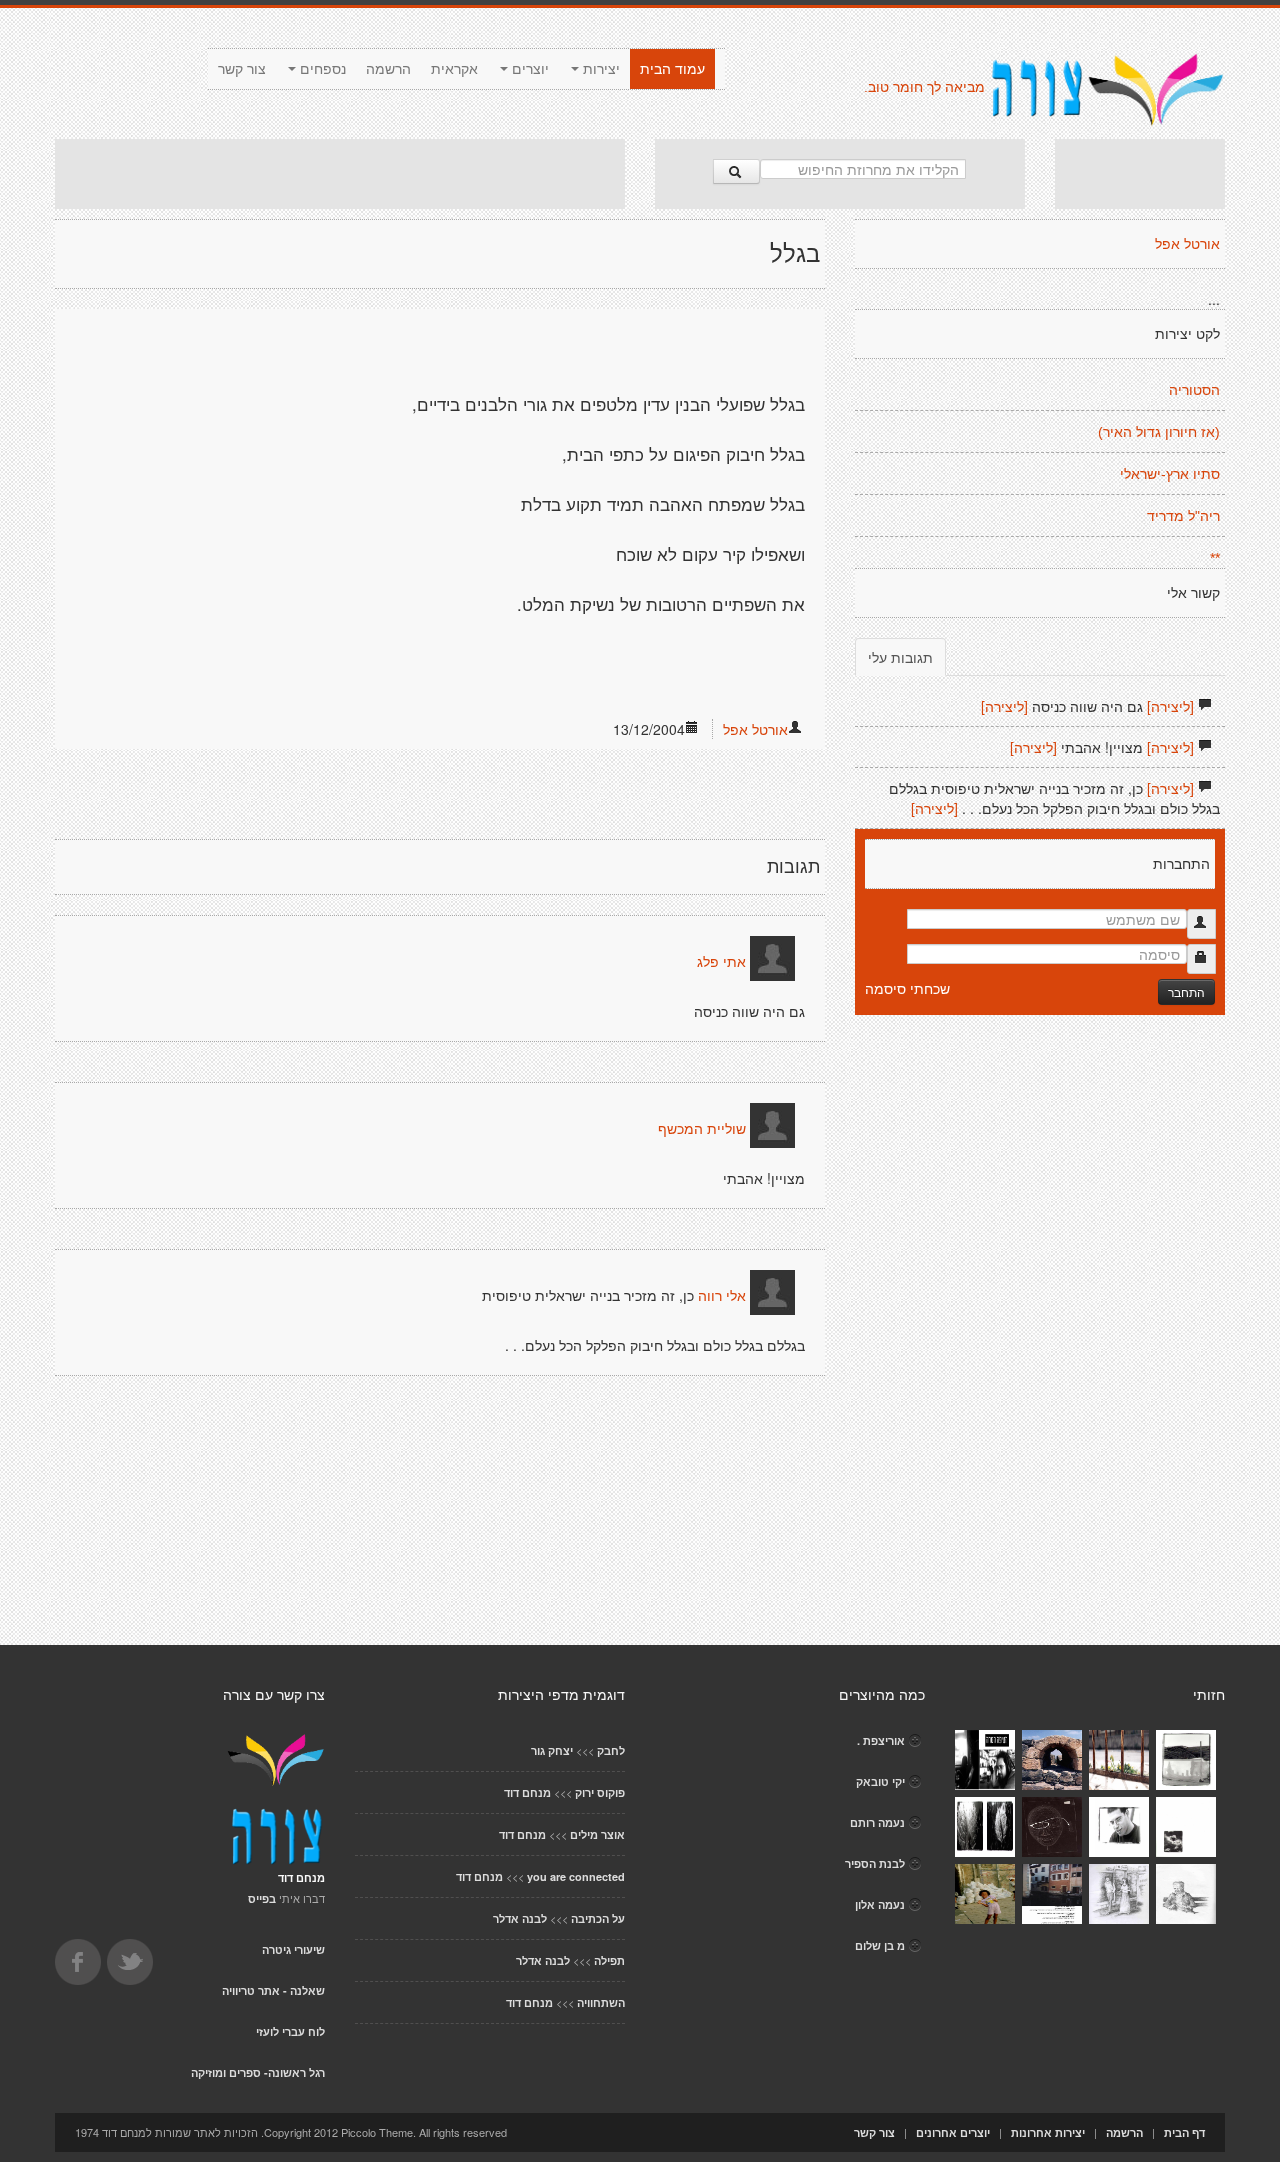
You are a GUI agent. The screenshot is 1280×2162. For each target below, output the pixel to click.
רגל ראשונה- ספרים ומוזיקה (258, 2072)
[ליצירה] (1170, 706)
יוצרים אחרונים (953, 2132)
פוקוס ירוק (600, 1792)
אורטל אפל (755, 729)
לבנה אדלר (520, 1918)
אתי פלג (721, 962)
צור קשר (242, 69)
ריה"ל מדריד (1183, 516)
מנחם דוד (527, 1792)
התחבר (1186, 991)
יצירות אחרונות (1048, 2132)
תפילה (609, 1960)
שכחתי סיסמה (907, 988)
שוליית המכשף (702, 1129)
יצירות (599, 69)
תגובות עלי (900, 657)
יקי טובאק (880, 1781)
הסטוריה (1194, 390)
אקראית (454, 69)
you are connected (576, 1876)
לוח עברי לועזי (290, 2031)
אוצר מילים (597, 1834)
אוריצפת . (881, 1740)
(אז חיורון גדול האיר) (1159, 432)
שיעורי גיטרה (293, 1949)
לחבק (611, 1750)
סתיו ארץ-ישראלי (1170, 474)
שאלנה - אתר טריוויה (273, 1990)
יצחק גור (552, 1750)
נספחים (321, 69)
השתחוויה (601, 2002)
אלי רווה (722, 1296)
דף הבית (1184, 2132)
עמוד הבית (672, 69)
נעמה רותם (877, 1822)
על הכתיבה (598, 1918)
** (1215, 558)
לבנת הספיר (875, 1863)
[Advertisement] (340, 174)
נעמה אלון (880, 1904)
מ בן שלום (880, 1945)
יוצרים (528, 69)
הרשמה (388, 69)
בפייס (262, 1898)
